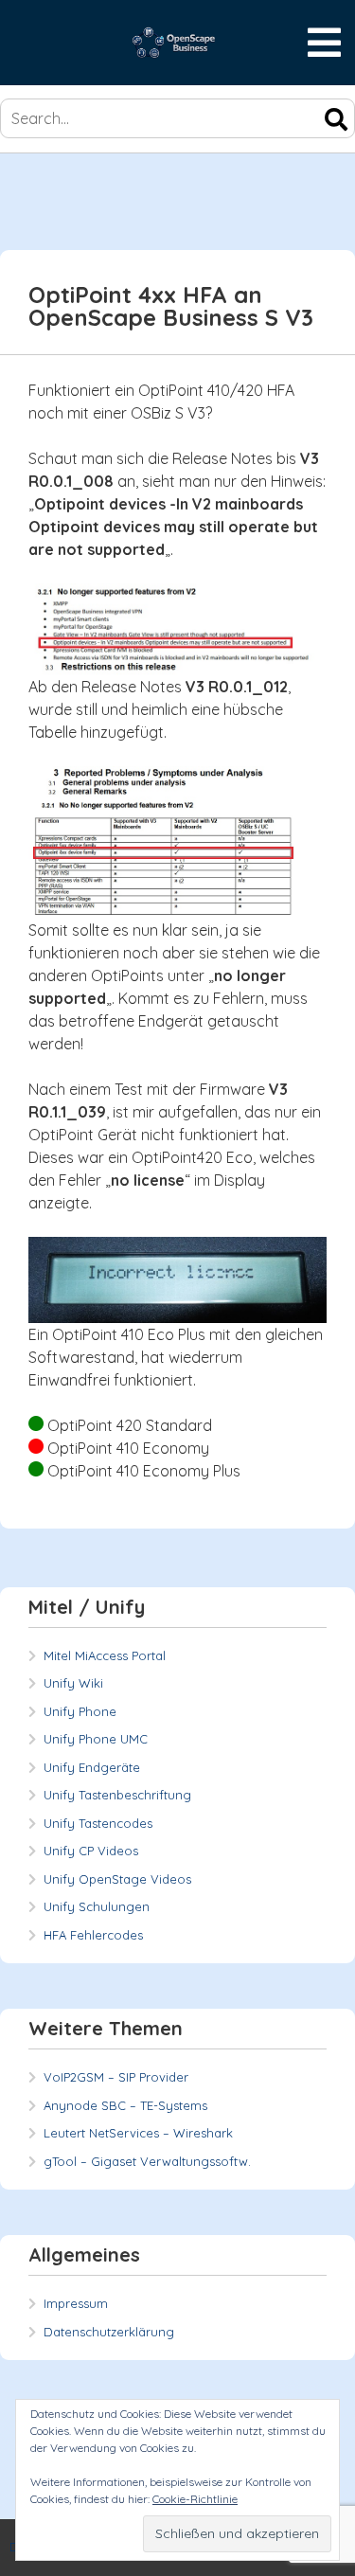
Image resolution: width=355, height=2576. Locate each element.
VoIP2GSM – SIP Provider (116, 2077)
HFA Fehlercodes (93, 1935)
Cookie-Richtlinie (195, 2499)
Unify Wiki (73, 1683)
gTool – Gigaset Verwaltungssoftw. (147, 2161)
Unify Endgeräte (92, 1767)
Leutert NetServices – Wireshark (138, 2133)
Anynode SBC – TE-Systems (125, 2105)
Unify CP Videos (91, 1851)
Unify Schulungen (97, 1906)
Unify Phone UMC (96, 1739)
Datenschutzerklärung (109, 2332)
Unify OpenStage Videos (117, 1879)
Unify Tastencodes (98, 1823)
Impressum (76, 2303)
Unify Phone (80, 1711)
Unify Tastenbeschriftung (117, 1795)
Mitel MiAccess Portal (105, 1655)
